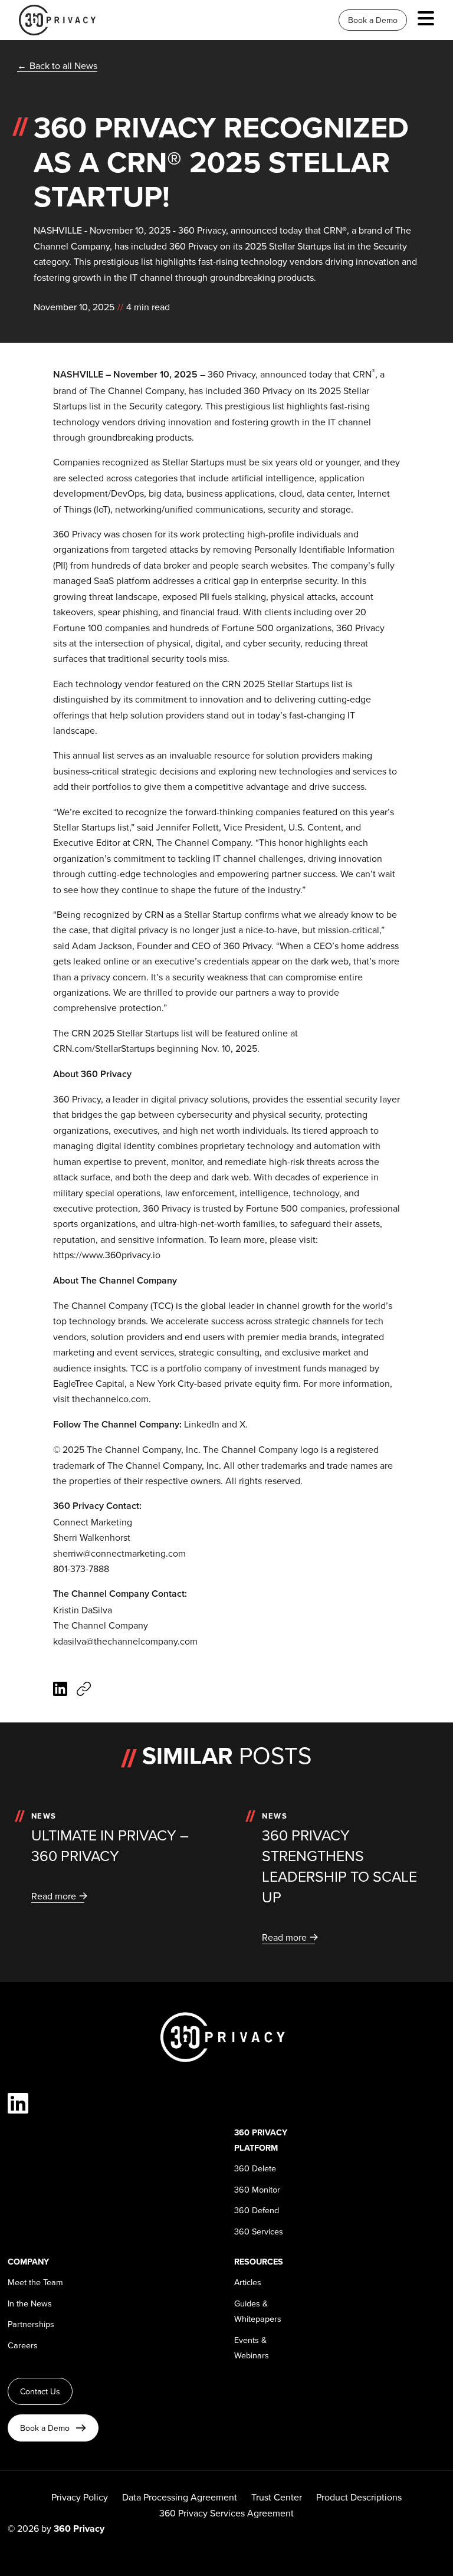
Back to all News (63, 65)
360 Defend (257, 2210)
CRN (362, 374)
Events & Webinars (252, 2347)
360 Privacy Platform (261, 2140)
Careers (23, 2345)
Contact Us (40, 2391)
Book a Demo (373, 20)
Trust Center (277, 2497)
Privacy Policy (80, 2497)
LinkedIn (202, 1424)
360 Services (259, 2231)
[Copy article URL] (84, 1690)
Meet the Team (35, 2282)
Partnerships (31, 2324)
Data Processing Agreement (180, 2497)
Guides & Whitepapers (258, 2311)
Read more (54, 1896)
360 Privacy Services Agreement (226, 2513)
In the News (30, 2303)
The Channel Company (137, 390)
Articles (248, 2282)
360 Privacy (232, 374)
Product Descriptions (359, 2497)
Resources (259, 2261)
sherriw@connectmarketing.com (119, 1553)
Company (28, 2261)
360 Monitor (257, 2189)
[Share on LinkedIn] (60, 1690)
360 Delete (255, 2168)
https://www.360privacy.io (107, 1255)
